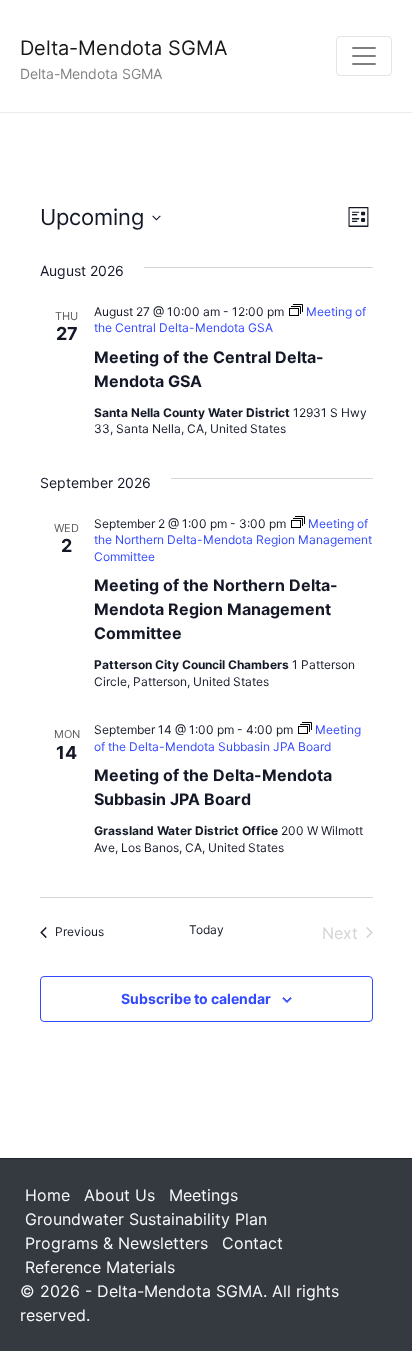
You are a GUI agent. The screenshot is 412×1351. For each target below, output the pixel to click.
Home (47, 1195)
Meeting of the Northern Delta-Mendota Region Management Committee (216, 609)
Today (206, 929)
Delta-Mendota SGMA (124, 48)
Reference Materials (100, 1267)
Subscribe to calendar (196, 998)
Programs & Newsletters (116, 1243)
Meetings (203, 1195)
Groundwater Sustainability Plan (146, 1219)
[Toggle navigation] (364, 56)
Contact (252, 1243)
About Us (119, 1195)
